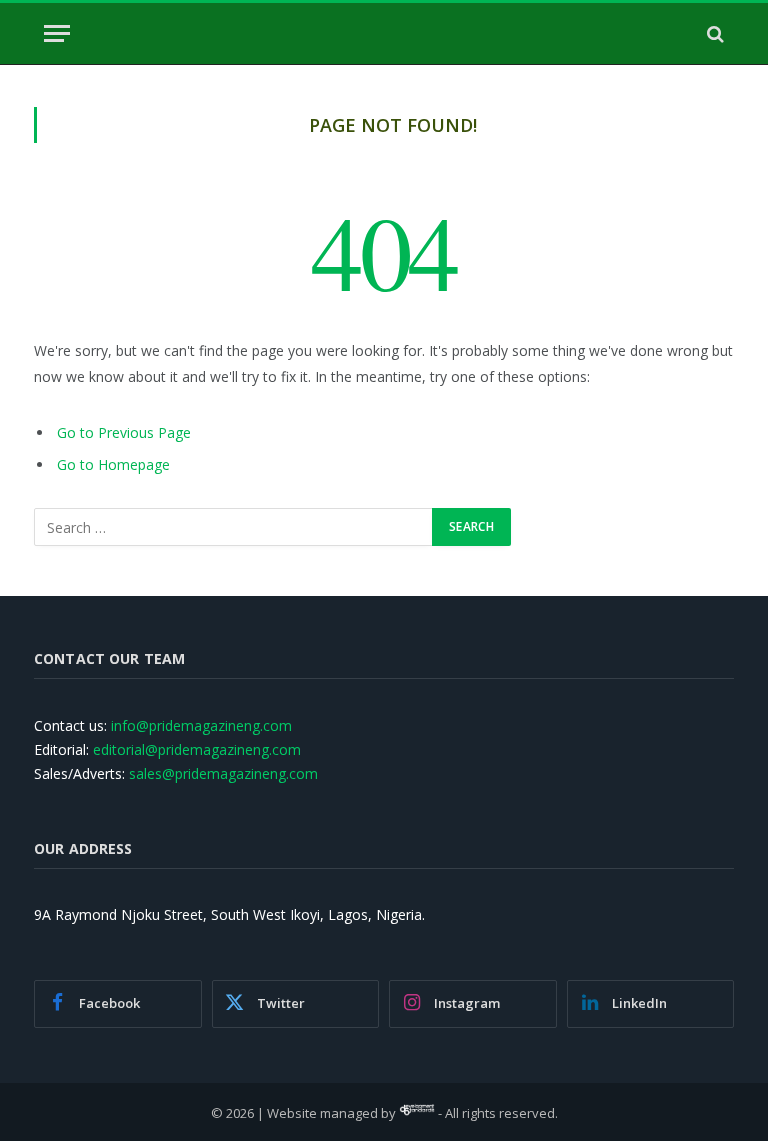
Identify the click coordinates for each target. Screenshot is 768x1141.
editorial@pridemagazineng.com (197, 749)
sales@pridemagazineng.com (223, 773)
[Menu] (57, 33)
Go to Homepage (113, 464)
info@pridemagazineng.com (201, 725)
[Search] (713, 33)
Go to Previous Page (124, 432)
